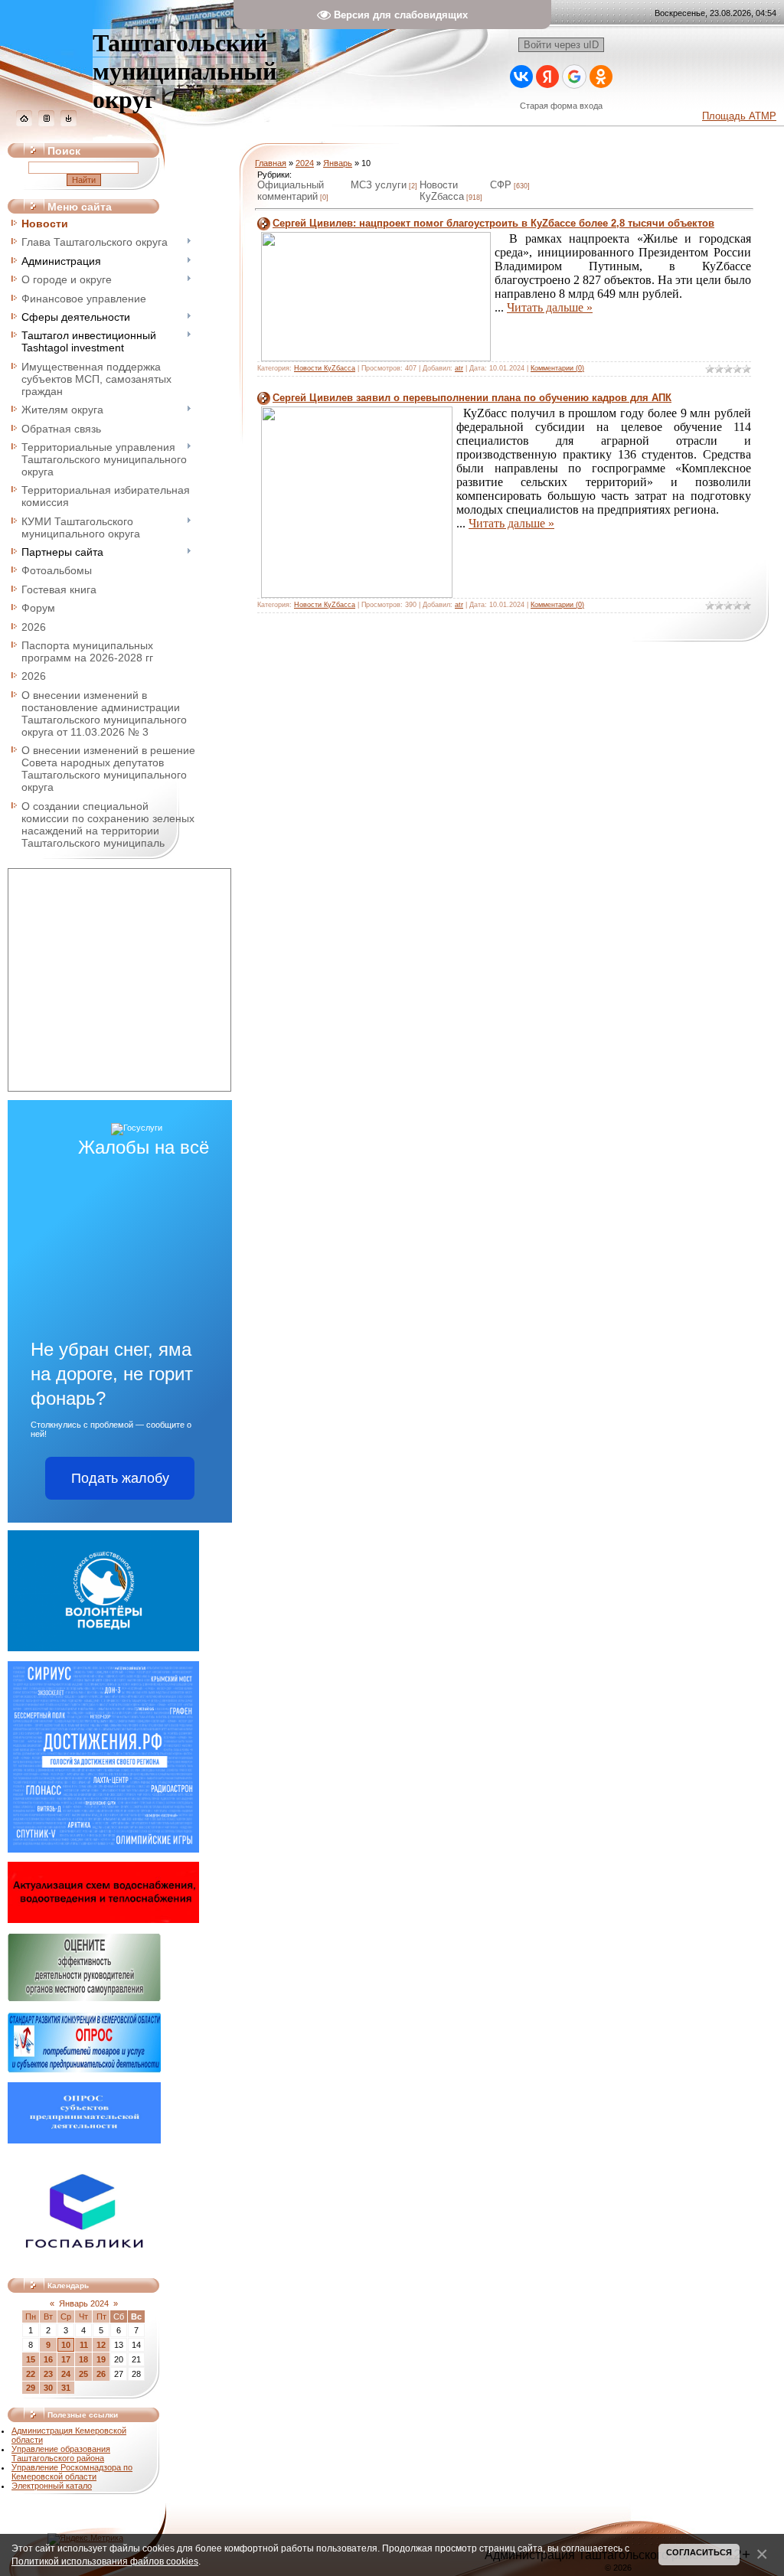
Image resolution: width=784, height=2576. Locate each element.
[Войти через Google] (574, 77)
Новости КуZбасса (442, 191)
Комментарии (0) (557, 368)
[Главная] (24, 123)
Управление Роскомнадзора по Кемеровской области (72, 2472)
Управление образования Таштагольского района (61, 2454)
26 (101, 2374)
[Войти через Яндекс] (547, 77)
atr (459, 368)
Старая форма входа (561, 106)
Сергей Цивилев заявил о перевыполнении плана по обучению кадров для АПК (472, 398)
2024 (305, 163)
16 (48, 2359)
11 (84, 2345)
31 (66, 2388)
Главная (271, 163)
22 (31, 2374)
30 (48, 2388)
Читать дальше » (550, 307)
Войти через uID (561, 45)
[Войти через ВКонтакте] (521, 77)
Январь (338, 163)
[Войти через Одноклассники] (601, 77)
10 (66, 2345)
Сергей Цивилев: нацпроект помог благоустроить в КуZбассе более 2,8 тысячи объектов (493, 223)
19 (101, 2359)
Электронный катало (52, 2486)
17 (66, 2359)
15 (31, 2359)
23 (48, 2374)
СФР (501, 185)
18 (83, 2359)
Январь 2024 (84, 2303)
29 (31, 2388)
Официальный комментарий (291, 191)
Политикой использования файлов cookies (105, 2561)
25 (83, 2374)
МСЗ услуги (379, 185)
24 (66, 2374)
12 (101, 2345)
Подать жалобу (120, 1478)
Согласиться (699, 2552)
